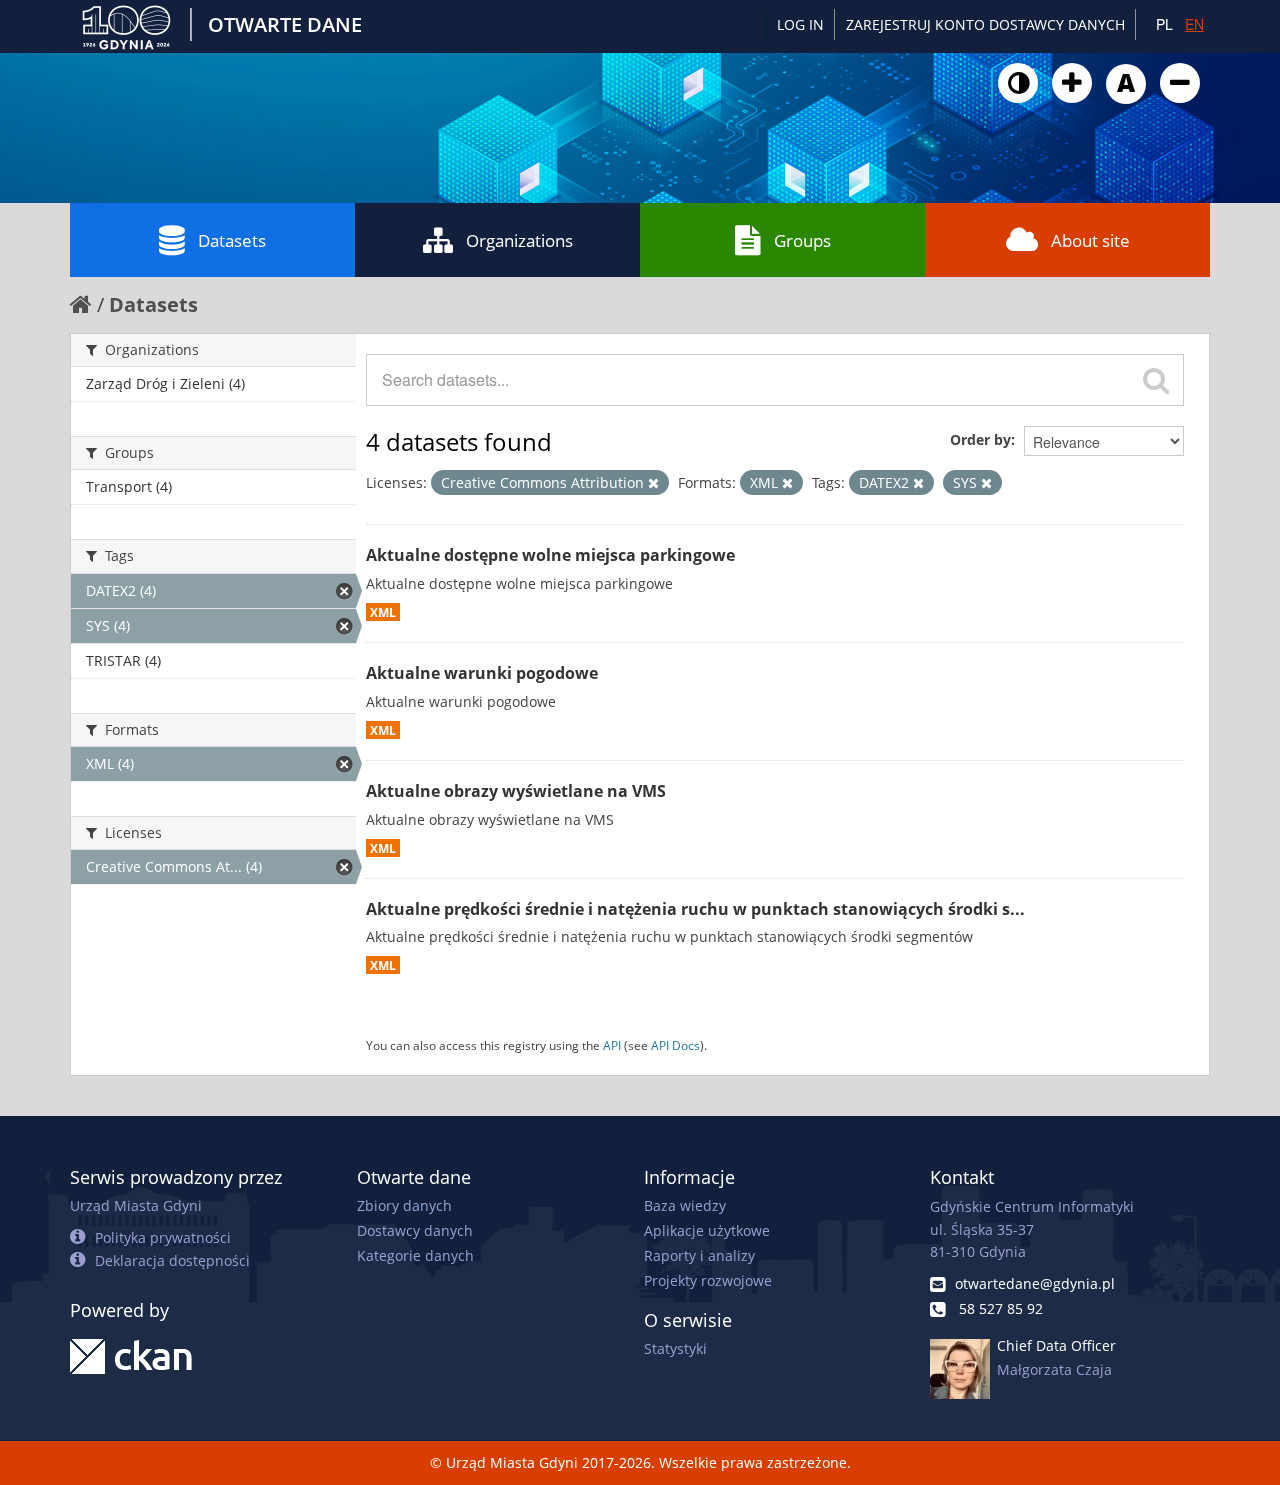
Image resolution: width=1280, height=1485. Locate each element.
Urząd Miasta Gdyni (136, 1205)
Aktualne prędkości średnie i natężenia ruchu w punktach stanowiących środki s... (695, 909)
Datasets (232, 240)
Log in (800, 24)
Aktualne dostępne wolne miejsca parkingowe (550, 555)
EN (1194, 24)
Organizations (519, 240)
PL (1164, 24)
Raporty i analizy (699, 1255)
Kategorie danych (415, 1255)
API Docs (675, 1045)
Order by (980, 439)
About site (1090, 240)
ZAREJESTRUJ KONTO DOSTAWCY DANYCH (985, 24)
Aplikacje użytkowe (707, 1230)
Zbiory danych (404, 1205)
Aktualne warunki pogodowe (482, 673)
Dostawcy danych (415, 1230)
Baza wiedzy (685, 1205)
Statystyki (675, 1348)
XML (383, 612)
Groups (802, 240)
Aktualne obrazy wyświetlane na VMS (516, 791)
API (612, 1045)
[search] (1156, 380)
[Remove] (653, 483)
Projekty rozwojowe (708, 1280)
